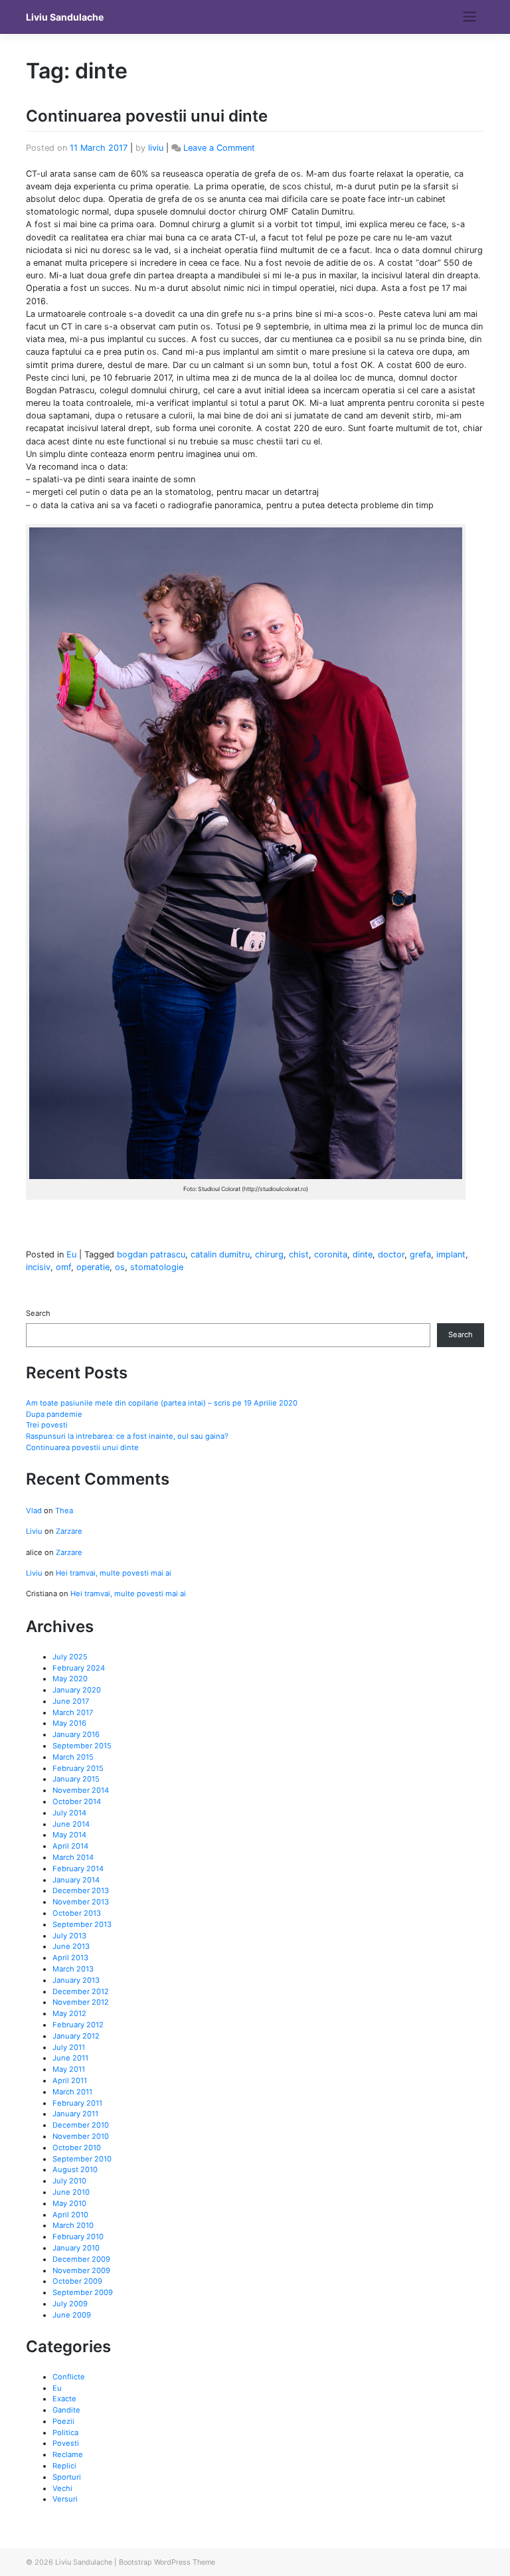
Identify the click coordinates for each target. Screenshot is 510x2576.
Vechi (62, 2488)
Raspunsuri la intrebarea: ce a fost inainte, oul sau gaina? (127, 1436)
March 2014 (73, 1857)
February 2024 (79, 1668)
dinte (363, 1254)
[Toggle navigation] (470, 17)
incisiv (38, 1267)
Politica (65, 2433)
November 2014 (81, 1790)
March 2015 (73, 1757)
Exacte (64, 2399)
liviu (156, 148)
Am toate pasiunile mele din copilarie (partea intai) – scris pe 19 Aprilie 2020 (162, 1403)
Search (38, 1313)
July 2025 (70, 1657)
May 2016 (69, 1723)
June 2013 (71, 1946)
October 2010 (77, 2148)
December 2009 (81, 2259)
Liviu (34, 1531)
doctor (391, 1254)
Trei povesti (47, 1425)
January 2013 (76, 1980)
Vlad (34, 1511)
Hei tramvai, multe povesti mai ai (114, 1573)
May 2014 (69, 1835)
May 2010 (69, 2203)
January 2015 (76, 1779)
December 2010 (81, 2125)
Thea (64, 1511)
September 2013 (82, 1924)
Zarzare (69, 1531)
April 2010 (70, 2215)
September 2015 (82, 1746)
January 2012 (76, 2036)
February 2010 (78, 2237)
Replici (64, 2466)
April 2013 (70, 1958)
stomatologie (157, 1267)
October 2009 (77, 2281)
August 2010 (75, 2169)
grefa (420, 1254)
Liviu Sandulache (65, 17)
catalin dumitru (220, 1254)
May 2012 (69, 2013)
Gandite (66, 2410)
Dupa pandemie (54, 1414)
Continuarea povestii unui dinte (147, 116)
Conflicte (69, 2377)
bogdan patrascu (151, 1254)
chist (299, 1254)
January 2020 (77, 1690)
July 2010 (69, 2181)
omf (63, 1267)
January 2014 (76, 1880)
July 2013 (69, 1936)
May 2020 (70, 1679)
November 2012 (81, 2002)
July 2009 (70, 2304)
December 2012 (81, 1991)
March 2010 (73, 2225)
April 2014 (70, 1846)
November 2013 (81, 1902)
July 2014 (69, 1813)
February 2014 (78, 1869)
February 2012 (78, 2025)
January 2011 (75, 2114)
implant (451, 1254)
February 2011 (77, 2103)
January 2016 (76, 1734)
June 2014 (71, 1824)
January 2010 (76, 2248)
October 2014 (77, 1801)
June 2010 (71, 2192)
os (120, 1267)
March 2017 (73, 1712)
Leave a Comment (219, 148)
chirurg (269, 1254)
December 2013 (81, 1890)
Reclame (68, 2454)
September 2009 (83, 2292)
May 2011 (69, 2069)
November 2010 (81, 2136)
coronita (331, 1254)
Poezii (63, 2421)
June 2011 (70, 2058)
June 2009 (72, 2315)
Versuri (65, 2499)
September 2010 (82, 2159)
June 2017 (71, 1701)
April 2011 (70, 2080)
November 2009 (81, 2270)
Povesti (66, 2443)
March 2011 (72, 2092)
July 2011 (69, 2047)
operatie (93, 1267)
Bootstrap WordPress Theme (167, 2562)
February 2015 (78, 1768)
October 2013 (77, 1913)
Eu (71, 1254)
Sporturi (67, 2477)
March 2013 (73, 1969)
